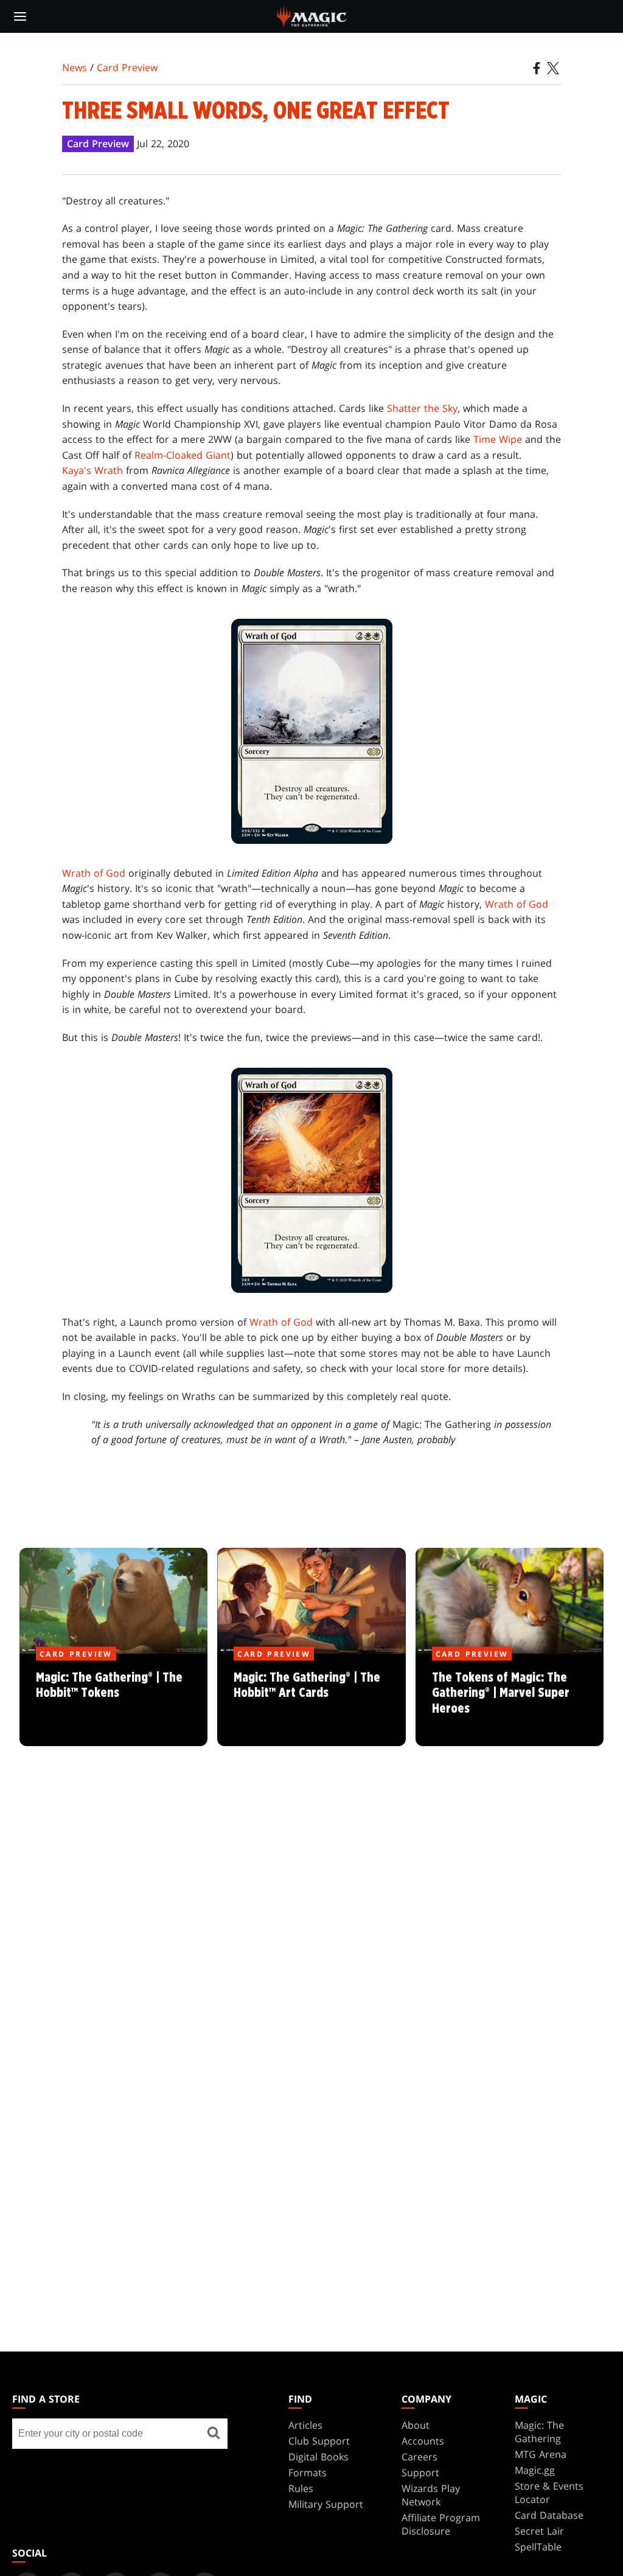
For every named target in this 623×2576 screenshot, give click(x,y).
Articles (305, 2425)
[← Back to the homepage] (312, 15)
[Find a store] (214, 2434)
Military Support (326, 2504)
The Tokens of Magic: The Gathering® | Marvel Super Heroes (509, 1701)
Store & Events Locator (549, 2493)
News (75, 68)
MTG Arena (541, 2454)
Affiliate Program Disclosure (441, 2524)
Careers (419, 2457)
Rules (301, 2488)
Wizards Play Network (431, 2495)
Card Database (549, 2515)
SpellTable (538, 2547)
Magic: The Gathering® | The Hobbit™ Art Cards (311, 1701)
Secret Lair (539, 2531)
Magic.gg (535, 2470)
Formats (308, 2473)
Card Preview (127, 68)
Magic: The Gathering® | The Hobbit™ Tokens (113, 1701)
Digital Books (318, 2457)
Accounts (423, 2441)
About (416, 2425)
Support (420, 2473)
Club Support (319, 2441)
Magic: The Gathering (539, 2432)
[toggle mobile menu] (20, 16)
